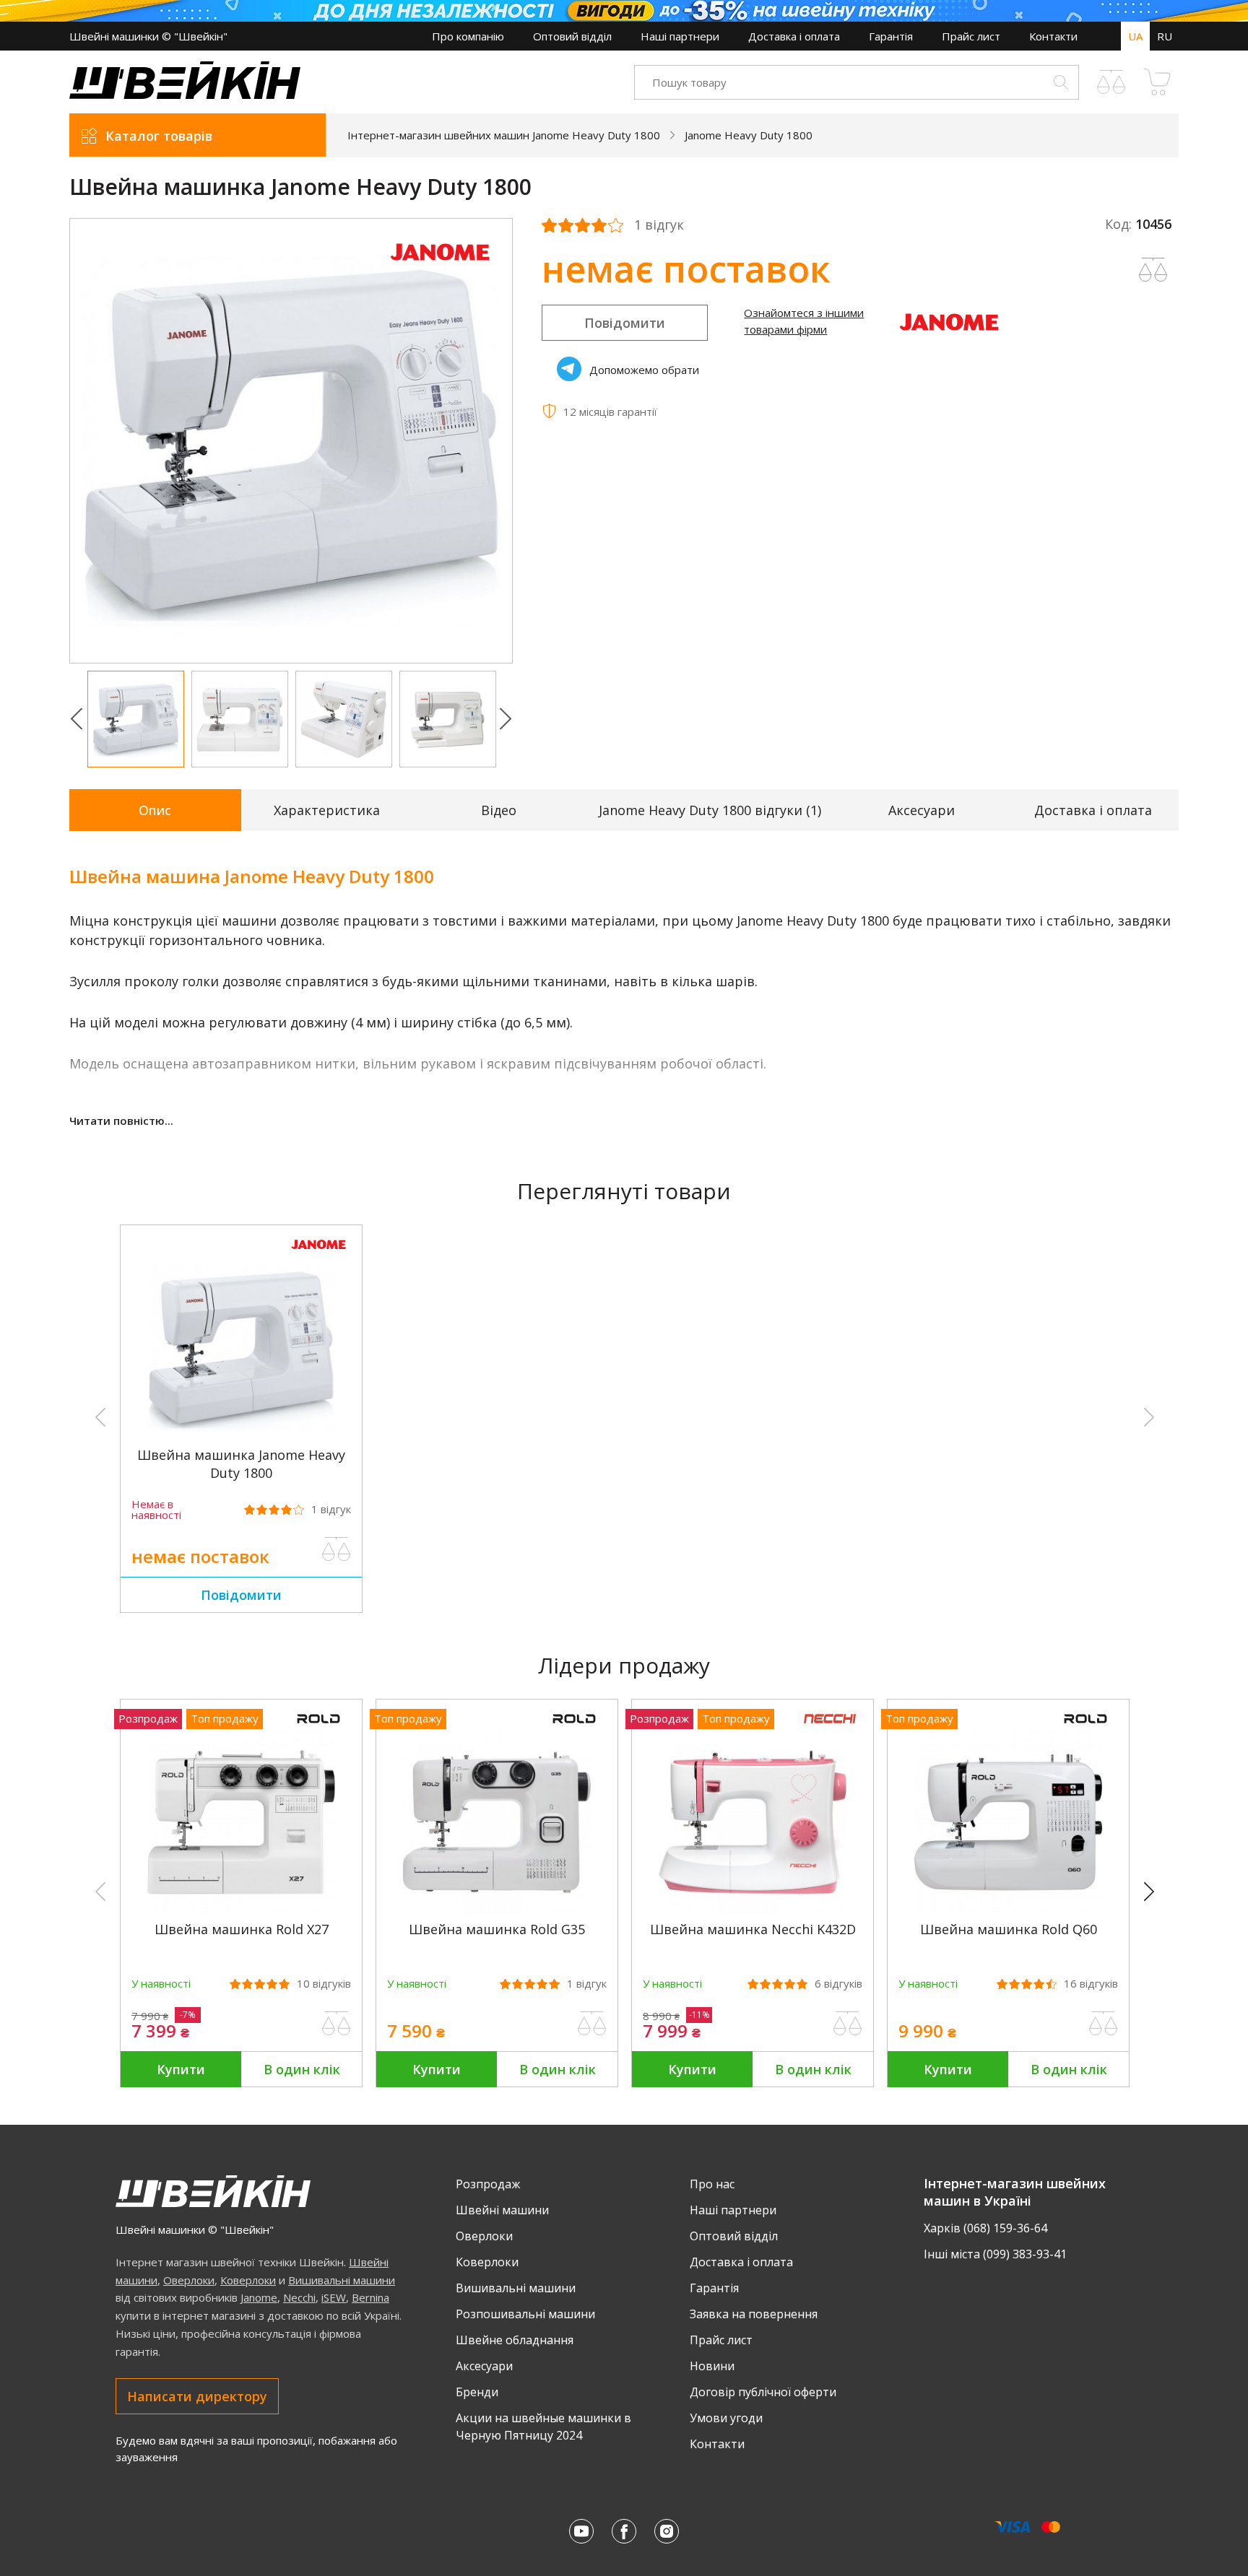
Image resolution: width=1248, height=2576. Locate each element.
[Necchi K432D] (753, 1912)
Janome (259, 2297)
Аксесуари (922, 810)
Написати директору (197, 2396)
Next (506, 719)
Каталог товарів (159, 136)
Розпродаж (488, 2184)
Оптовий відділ (572, 36)
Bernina (370, 2297)
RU (1165, 36)
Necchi (299, 2297)
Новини (712, 2366)
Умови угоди (726, 2418)
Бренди (477, 2392)
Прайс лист (971, 36)
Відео (499, 810)
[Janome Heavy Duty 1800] (241, 1437)
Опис (155, 810)
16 (1091, 1984)
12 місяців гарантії (610, 412)
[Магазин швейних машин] (185, 95)
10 (324, 1984)
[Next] (1156, 1892)
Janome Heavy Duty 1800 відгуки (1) (710, 810)
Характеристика (327, 810)
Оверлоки (189, 2280)
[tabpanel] (291, 441)
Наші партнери (680, 36)
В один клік (302, 2069)
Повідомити (625, 323)
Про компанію (468, 36)
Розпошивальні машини (525, 2314)
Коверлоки (248, 2280)
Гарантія (891, 36)
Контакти (1053, 36)
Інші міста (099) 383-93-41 (995, 2254)
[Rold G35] (497, 1912)
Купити (181, 2069)
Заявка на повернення (754, 2314)
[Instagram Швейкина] (667, 2531)
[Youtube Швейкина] (581, 2531)
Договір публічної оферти (763, 2392)
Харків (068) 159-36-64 (985, 2228)
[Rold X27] (241, 1912)
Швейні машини (502, 2210)
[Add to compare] (1153, 270)
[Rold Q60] (1008, 1912)
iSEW (334, 2297)
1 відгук (659, 225)
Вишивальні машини (342, 2280)
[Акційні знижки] (624, 11)
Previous (77, 719)
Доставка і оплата (794, 36)
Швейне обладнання (515, 2340)
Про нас (712, 2184)
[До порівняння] (337, 1549)
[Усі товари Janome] (440, 269)
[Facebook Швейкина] (624, 2531)
